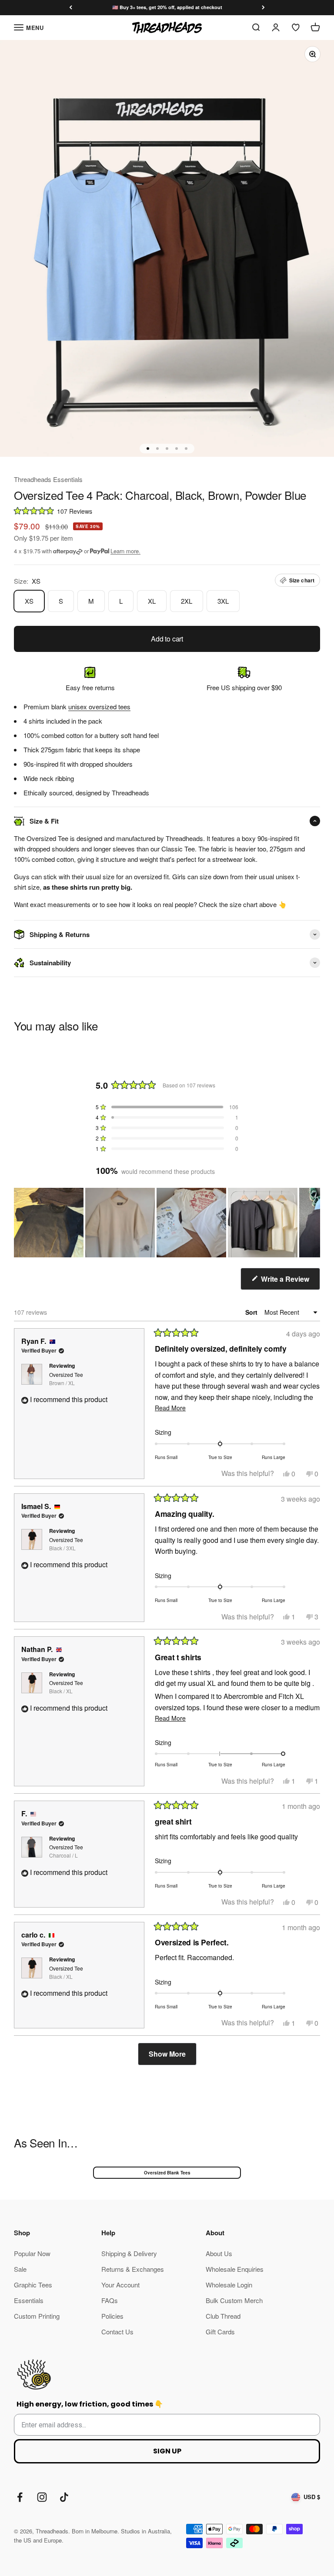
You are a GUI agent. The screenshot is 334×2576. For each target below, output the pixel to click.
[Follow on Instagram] (42, 2497)
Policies (112, 2316)
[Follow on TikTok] (64, 2497)
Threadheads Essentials (48, 479)
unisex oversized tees (99, 706)
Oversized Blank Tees (167, 2173)
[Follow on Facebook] (20, 2497)
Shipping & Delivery (129, 2253)
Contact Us (117, 2332)
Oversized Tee (66, 1379)
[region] (167, 1223)
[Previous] (71, 8)
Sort (252, 1312)
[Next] (263, 8)
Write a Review (290, 1282)
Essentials (29, 2300)
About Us (219, 2253)
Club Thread (223, 2316)
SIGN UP (167, 2451)
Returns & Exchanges (133, 2269)
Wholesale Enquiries (235, 2269)
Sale (20, 2269)
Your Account (120, 2285)
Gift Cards (220, 2332)
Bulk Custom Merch (234, 2300)
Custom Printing (37, 2316)
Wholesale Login (229, 2285)
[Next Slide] (313, 1223)
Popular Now (32, 2253)
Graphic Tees (33, 2285)
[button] (167, 510)
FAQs (110, 2300)
